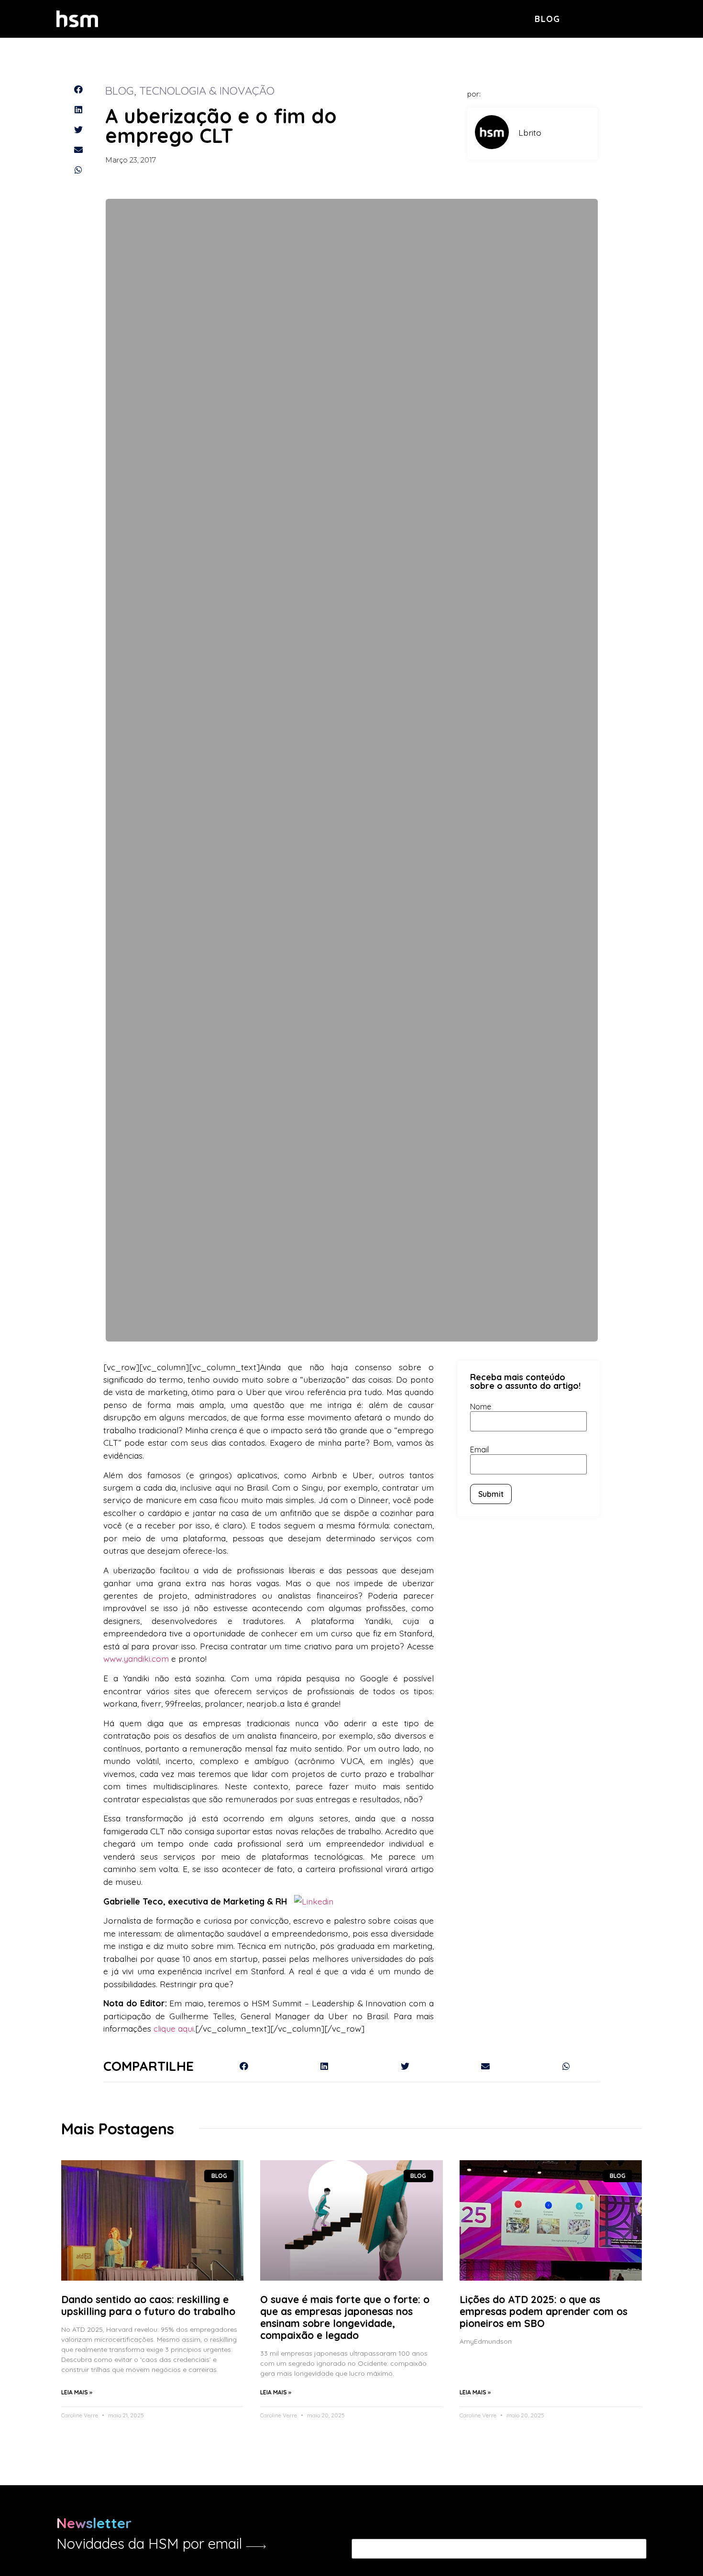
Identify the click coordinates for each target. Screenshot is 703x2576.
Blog (548, 19)
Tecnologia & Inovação (207, 90)
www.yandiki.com (136, 1658)
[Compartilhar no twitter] (78, 130)
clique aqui (174, 2028)
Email (479, 1450)
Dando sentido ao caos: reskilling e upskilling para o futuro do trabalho (148, 2305)
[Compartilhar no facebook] (78, 89)
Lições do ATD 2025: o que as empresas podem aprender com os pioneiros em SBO (544, 2311)
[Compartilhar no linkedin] (78, 109)
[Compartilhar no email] (78, 150)
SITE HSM (631, 18)
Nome (481, 1407)
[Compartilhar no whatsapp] (78, 170)
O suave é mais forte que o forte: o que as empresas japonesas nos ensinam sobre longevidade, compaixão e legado (345, 2317)
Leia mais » (77, 2392)
